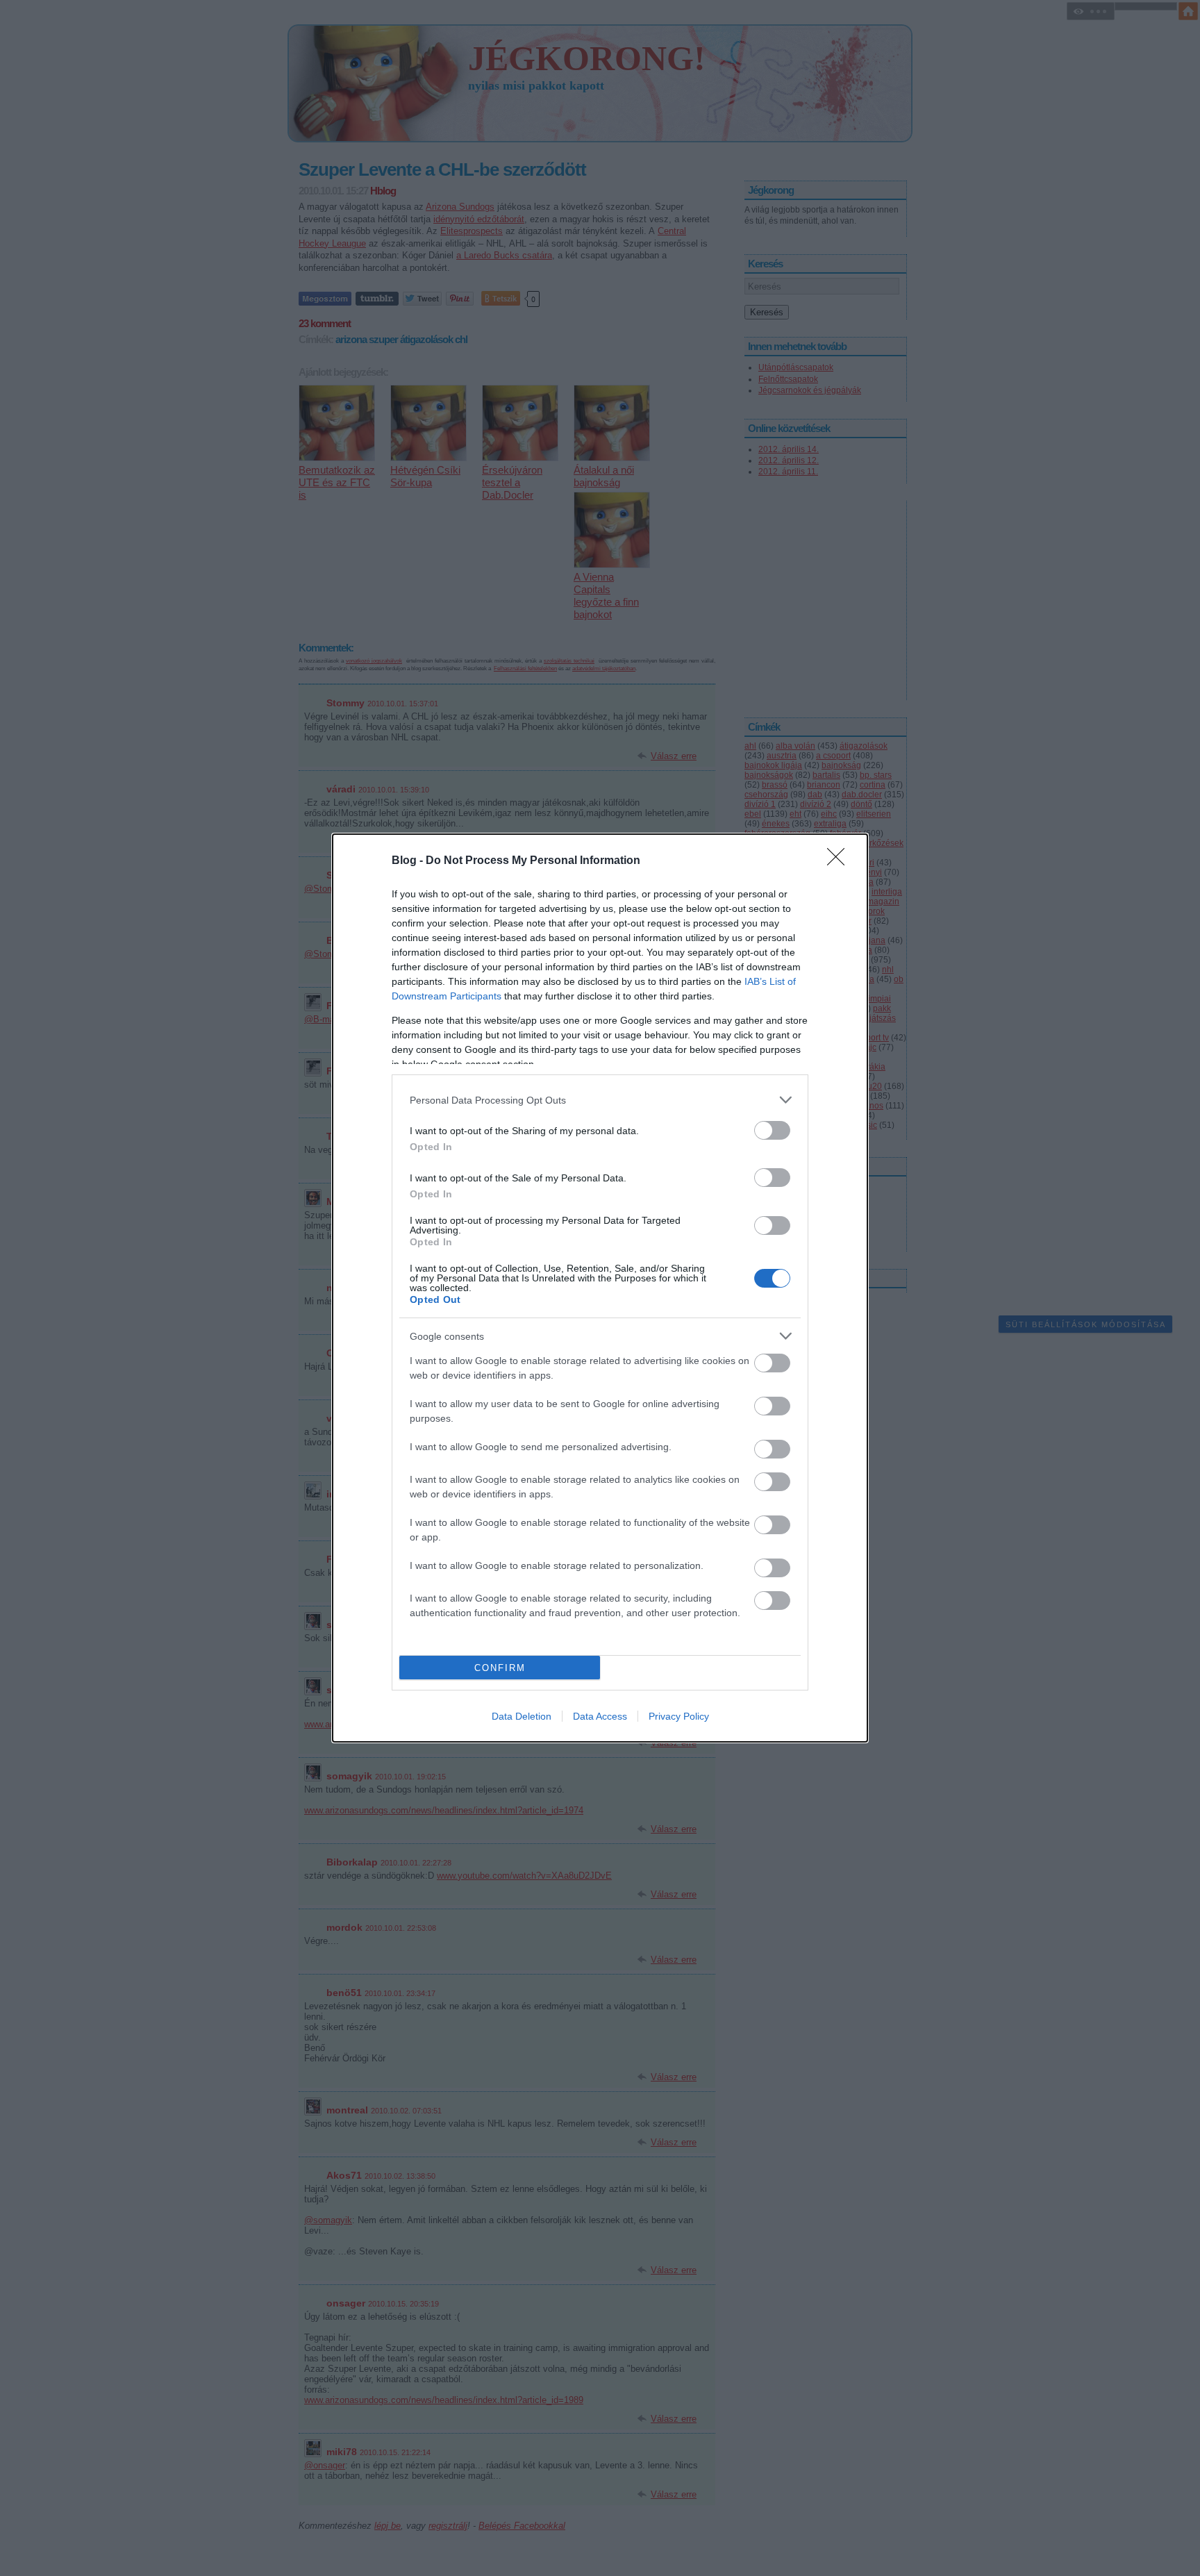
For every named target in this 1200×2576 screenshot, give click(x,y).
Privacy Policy (679, 1716)
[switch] (772, 1130)
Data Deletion (522, 1716)
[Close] (840, 861)
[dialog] (600, 1288)
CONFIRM (500, 1668)
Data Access (600, 1716)
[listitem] (600, 1100)
